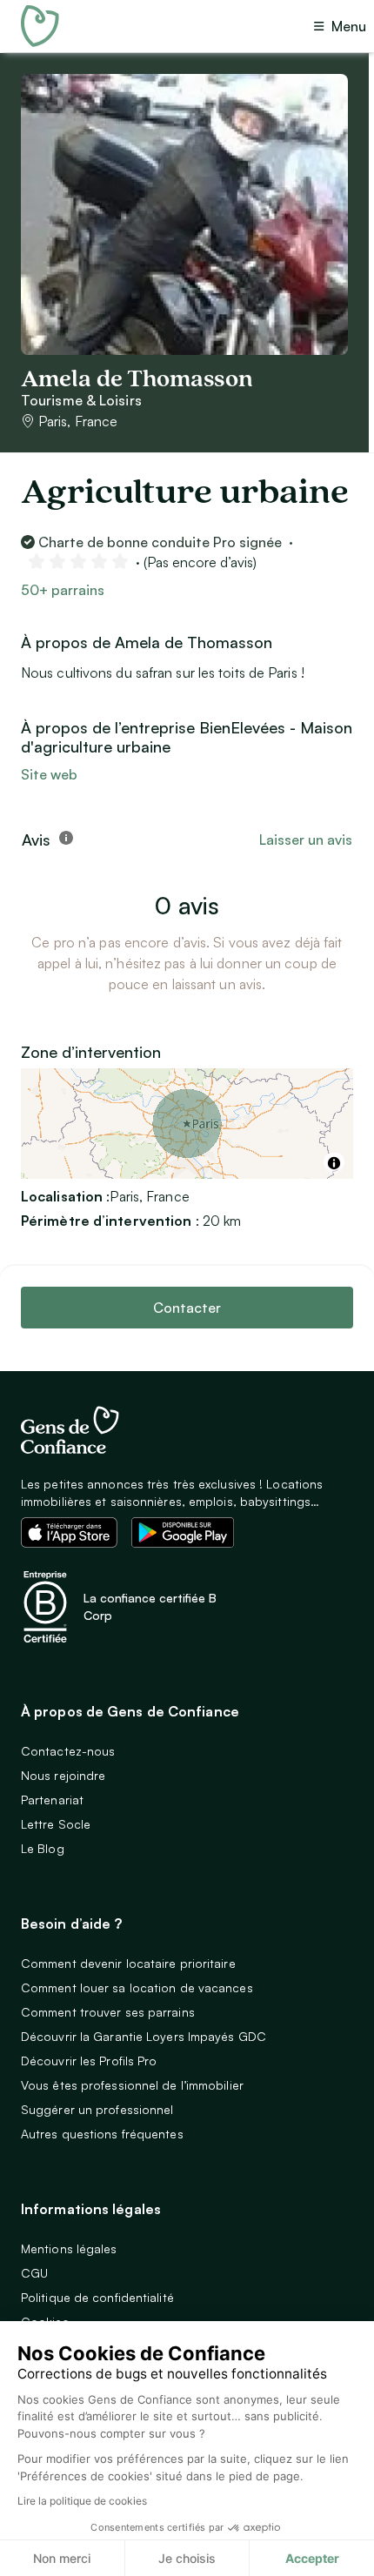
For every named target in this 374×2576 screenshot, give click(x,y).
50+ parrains (63, 590)
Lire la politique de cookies (82, 2501)
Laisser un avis (306, 840)
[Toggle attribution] (334, 1163)
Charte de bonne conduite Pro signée (160, 542)
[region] (187, 1124)
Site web (49, 774)
